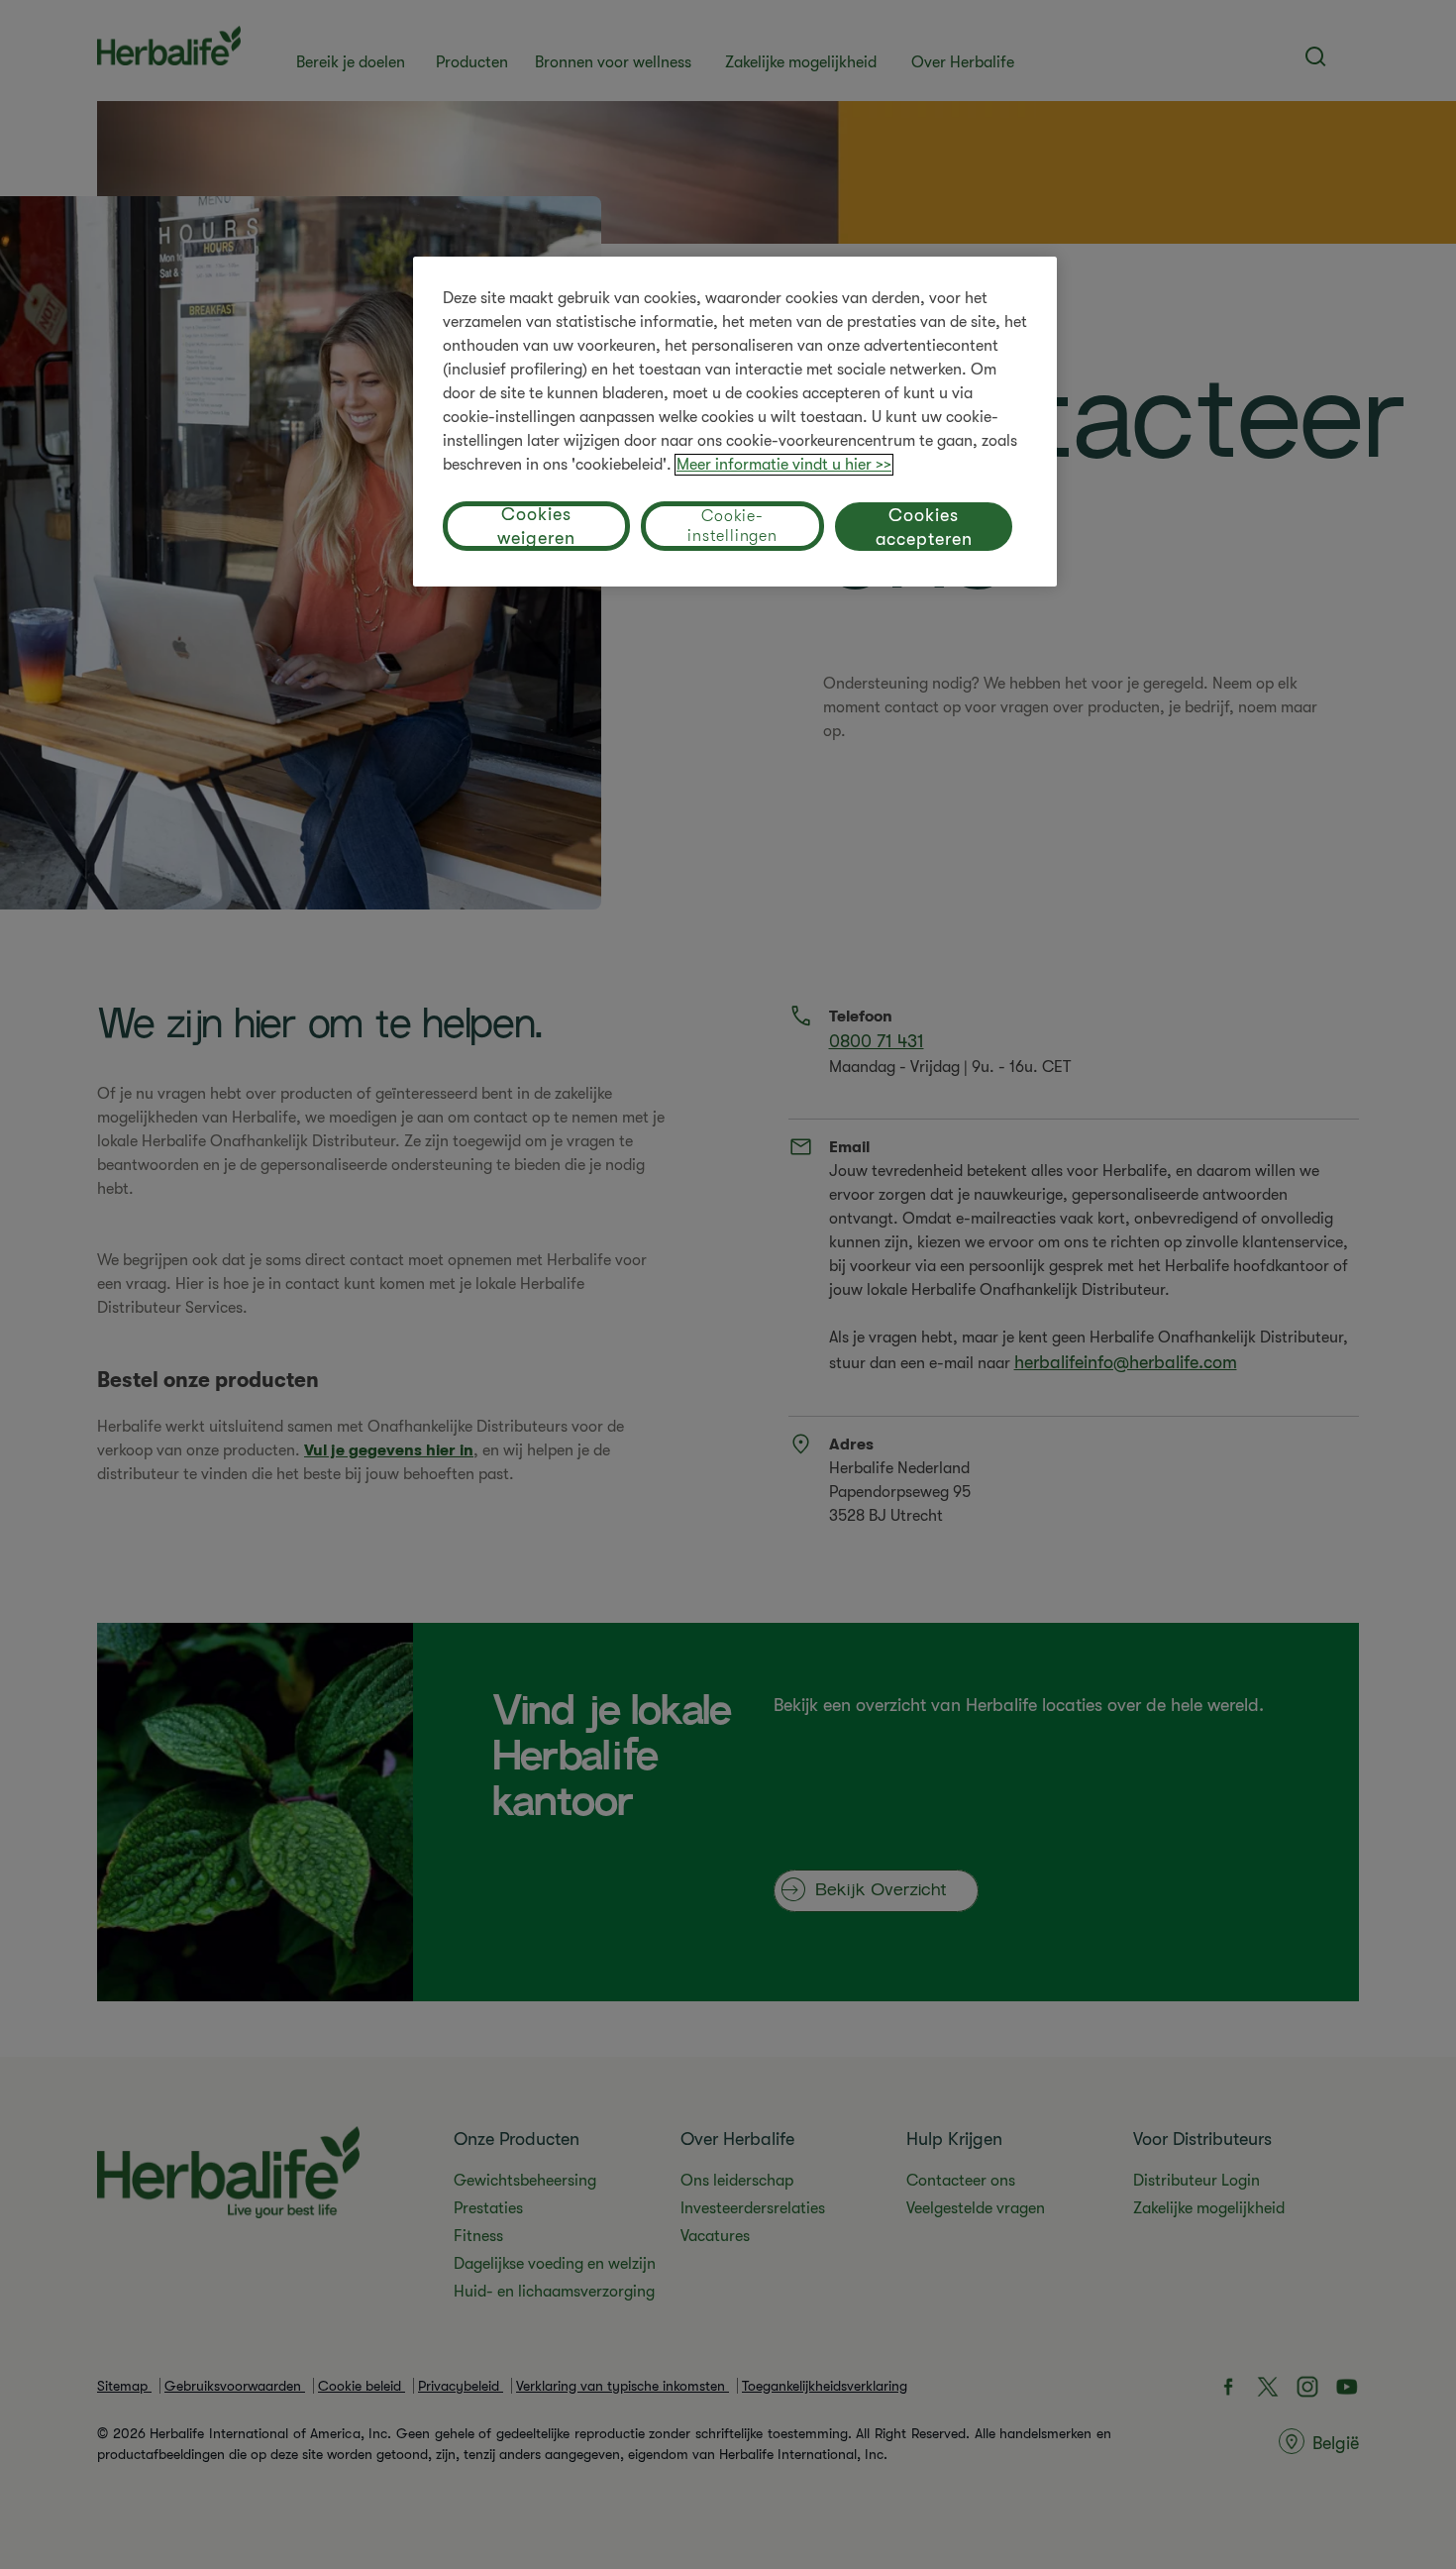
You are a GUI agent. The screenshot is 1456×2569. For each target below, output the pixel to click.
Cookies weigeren (536, 526)
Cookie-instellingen (732, 526)
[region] (735, 422)
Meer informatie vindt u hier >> (784, 465)
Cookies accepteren (924, 527)
